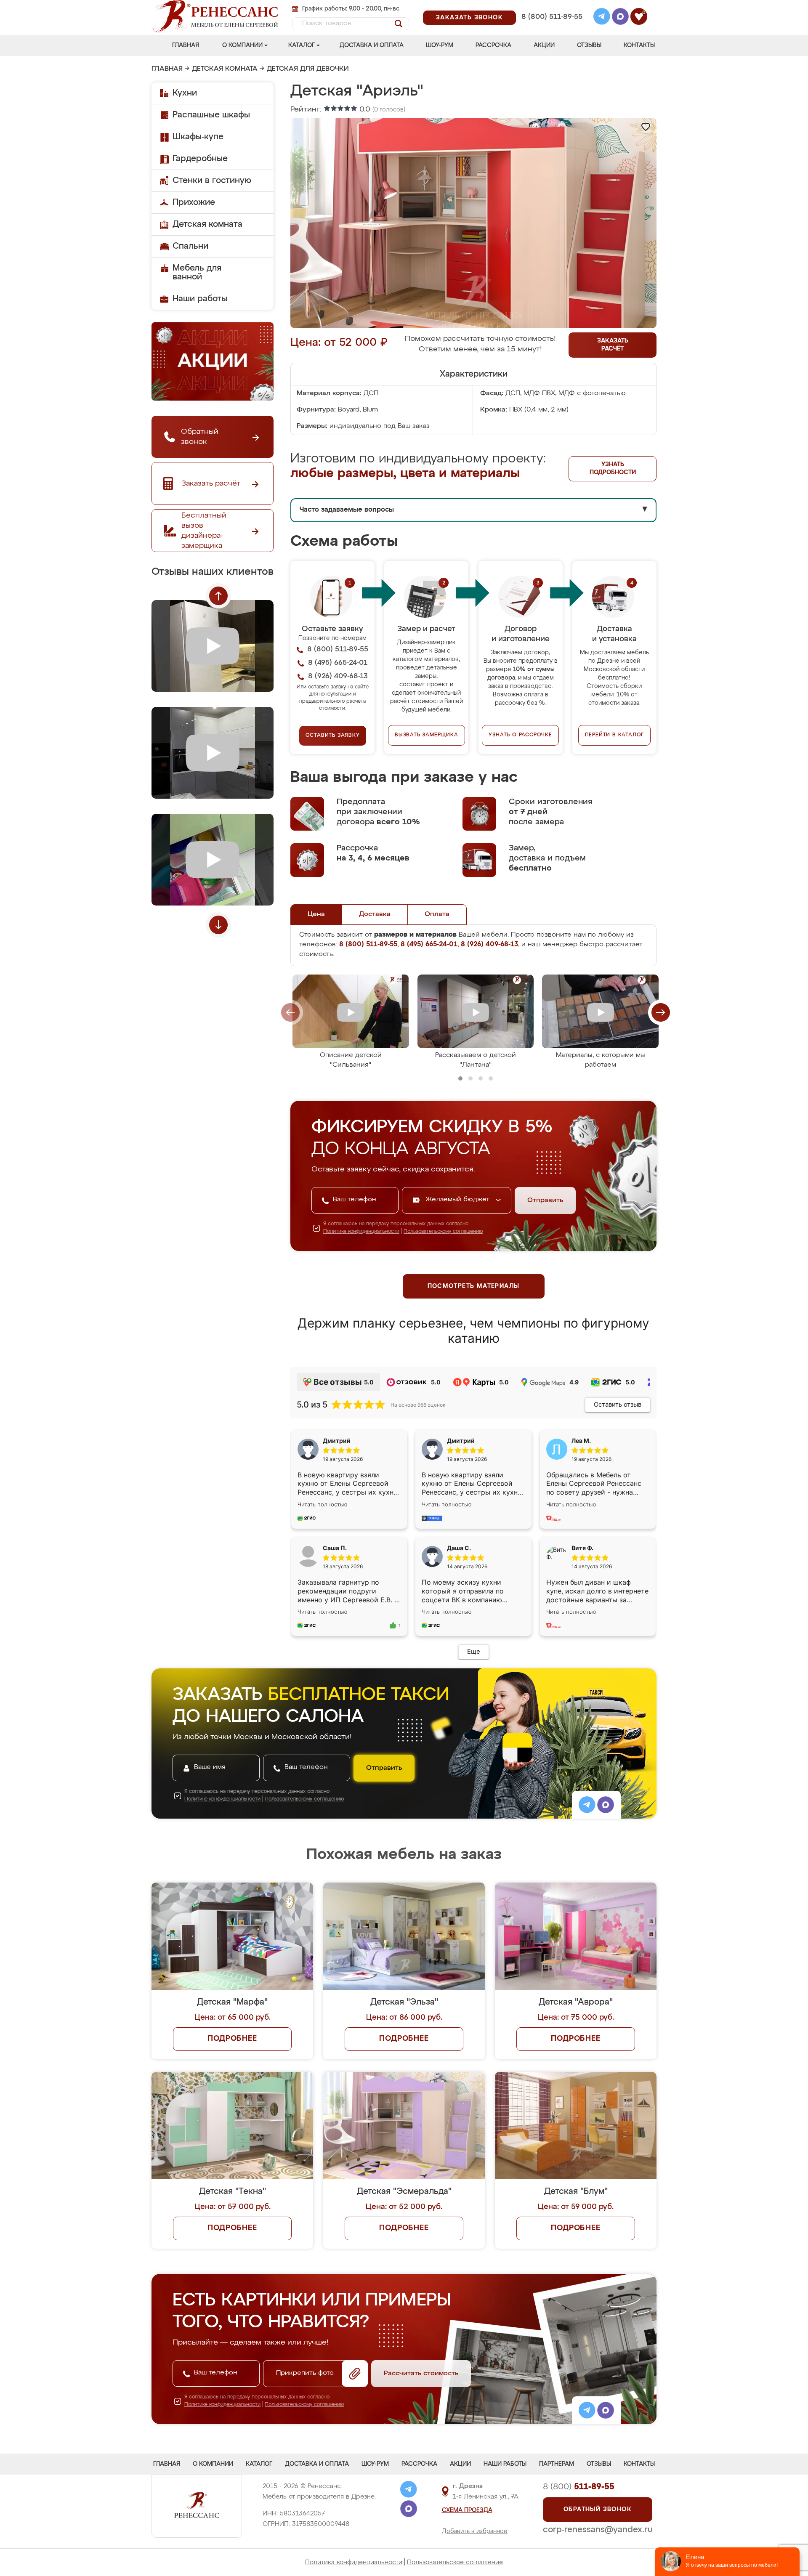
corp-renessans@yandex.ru (598, 2530)
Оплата (437, 914)
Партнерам (557, 2464)
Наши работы (200, 299)
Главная (186, 45)
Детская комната (225, 69)
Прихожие (194, 202)
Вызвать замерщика (427, 735)
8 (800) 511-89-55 (552, 17)
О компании (242, 45)
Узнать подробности (613, 469)
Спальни (190, 246)
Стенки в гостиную (212, 181)
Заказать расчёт (613, 345)
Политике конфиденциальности (361, 1232)
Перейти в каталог (615, 735)
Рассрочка (493, 45)
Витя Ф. (582, 1548)
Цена (316, 914)
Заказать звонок (469, 18)
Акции (544, 45)
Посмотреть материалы (474, 1286)
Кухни (185, 93)
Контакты (639, 45)
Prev (218, 596)
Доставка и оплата (372, 45)
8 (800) (579, 2487)
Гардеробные (200, 159)
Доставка (375, 914)
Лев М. (581, 1441)
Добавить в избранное (475, 2531)
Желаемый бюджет (458, 1200)
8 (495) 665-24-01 (551, 6)
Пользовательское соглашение (455, 2562)
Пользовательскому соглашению (443, 1232)
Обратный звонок (598, 2510)
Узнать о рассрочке (520, 735)
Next (218, 925)
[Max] (620, 18)
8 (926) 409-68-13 (551, 28)
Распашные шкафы (211, 115)
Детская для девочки (308, 69)
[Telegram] (602, 18)
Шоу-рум (440, 45)
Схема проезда (467, 2510)
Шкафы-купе (198, 137)
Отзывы (589, 45)
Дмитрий (461, 1441)
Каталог (302, 45)
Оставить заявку (333, 736)
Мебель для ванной (197, 272)
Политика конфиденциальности (354, 2562)
